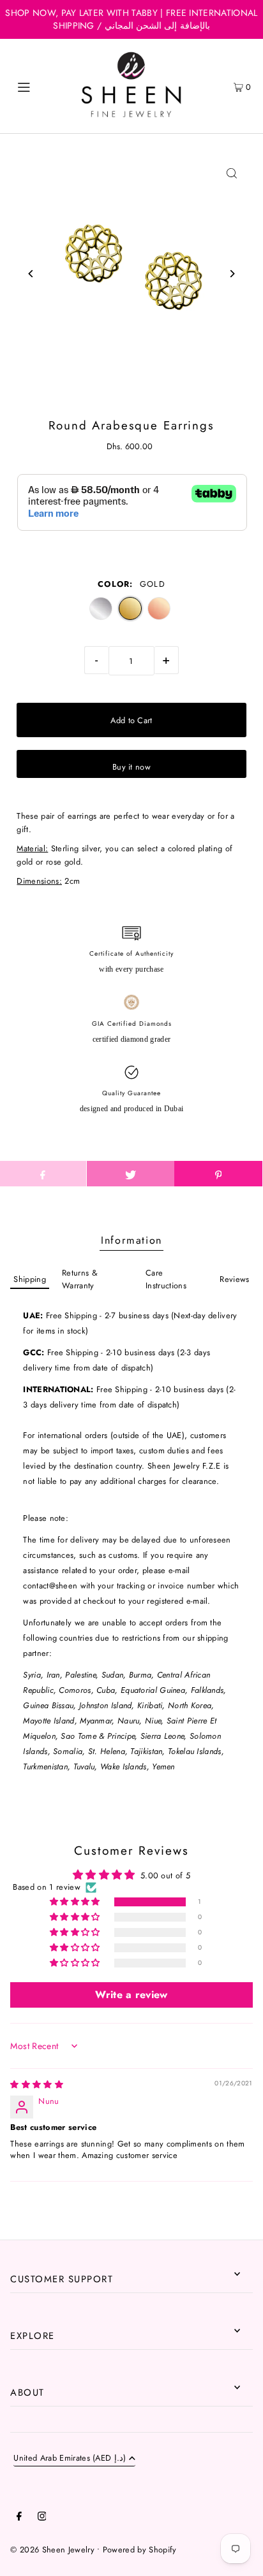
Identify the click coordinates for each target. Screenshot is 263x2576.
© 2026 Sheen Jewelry (52, 2550)
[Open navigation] (41, 86)
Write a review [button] (131, 1995)
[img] (37, 2084)
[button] (76, 1902)
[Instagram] (42, 2518)
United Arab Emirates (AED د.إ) (70, 2459)
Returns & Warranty (80, 1279)
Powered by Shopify (140, 2550)
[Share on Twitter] (131, 1174)
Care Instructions (166, 1279)
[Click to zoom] (232, 174)
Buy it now (131, 767)
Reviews (234, 1279)
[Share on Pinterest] (218, 1174)
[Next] (232, 274)
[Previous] (31, 274)
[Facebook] (19, 2518)
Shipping (30, 1279)
